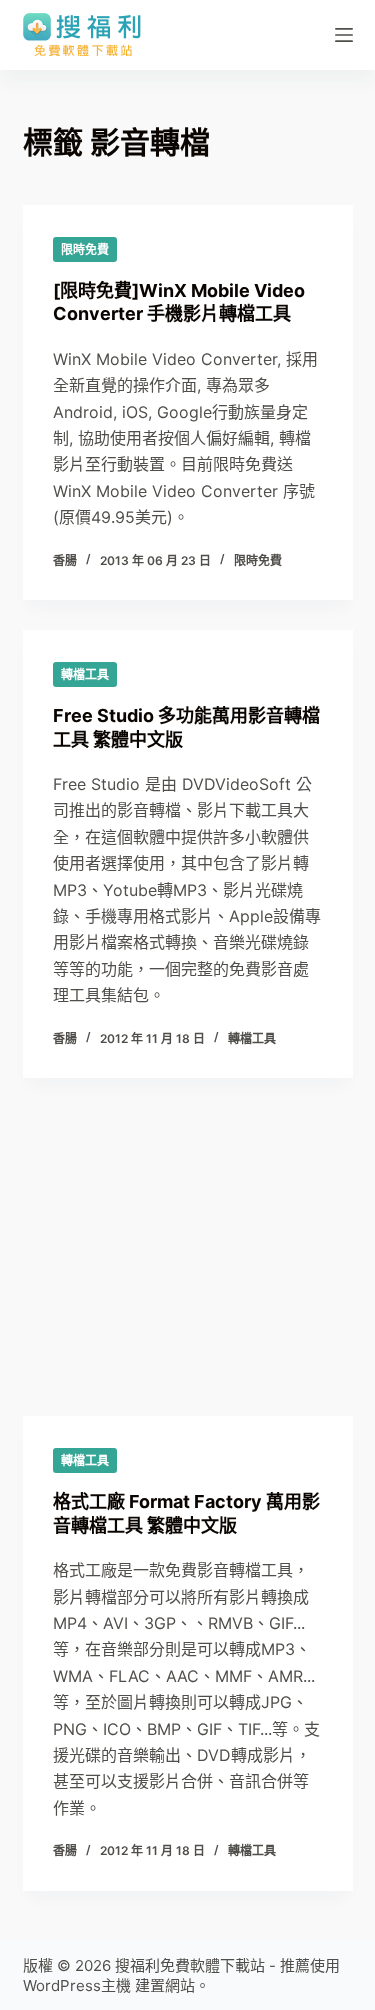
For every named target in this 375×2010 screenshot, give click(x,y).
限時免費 (85, 249)
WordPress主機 (77, 1985)
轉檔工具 (85, 674)
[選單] (344, 35)
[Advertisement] (188, 1291)
